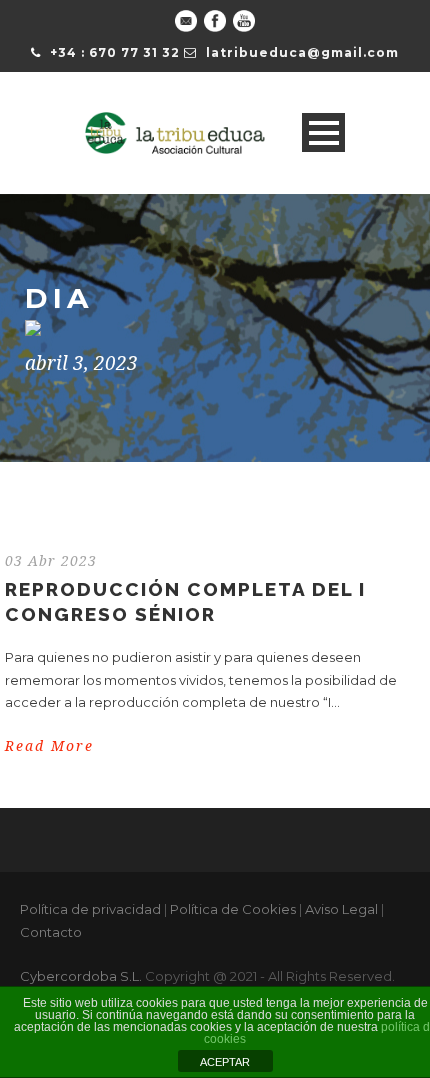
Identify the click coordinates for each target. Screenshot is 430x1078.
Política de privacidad (90, 909)
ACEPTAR (225, 1062)
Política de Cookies (233, 909)
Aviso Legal (341, 909)
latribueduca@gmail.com (302, 52)
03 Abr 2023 (51, 561)
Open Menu (323, 132)
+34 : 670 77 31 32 (115, 52)
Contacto (51, 932)
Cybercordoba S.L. (81, 976)
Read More (49, 746)
